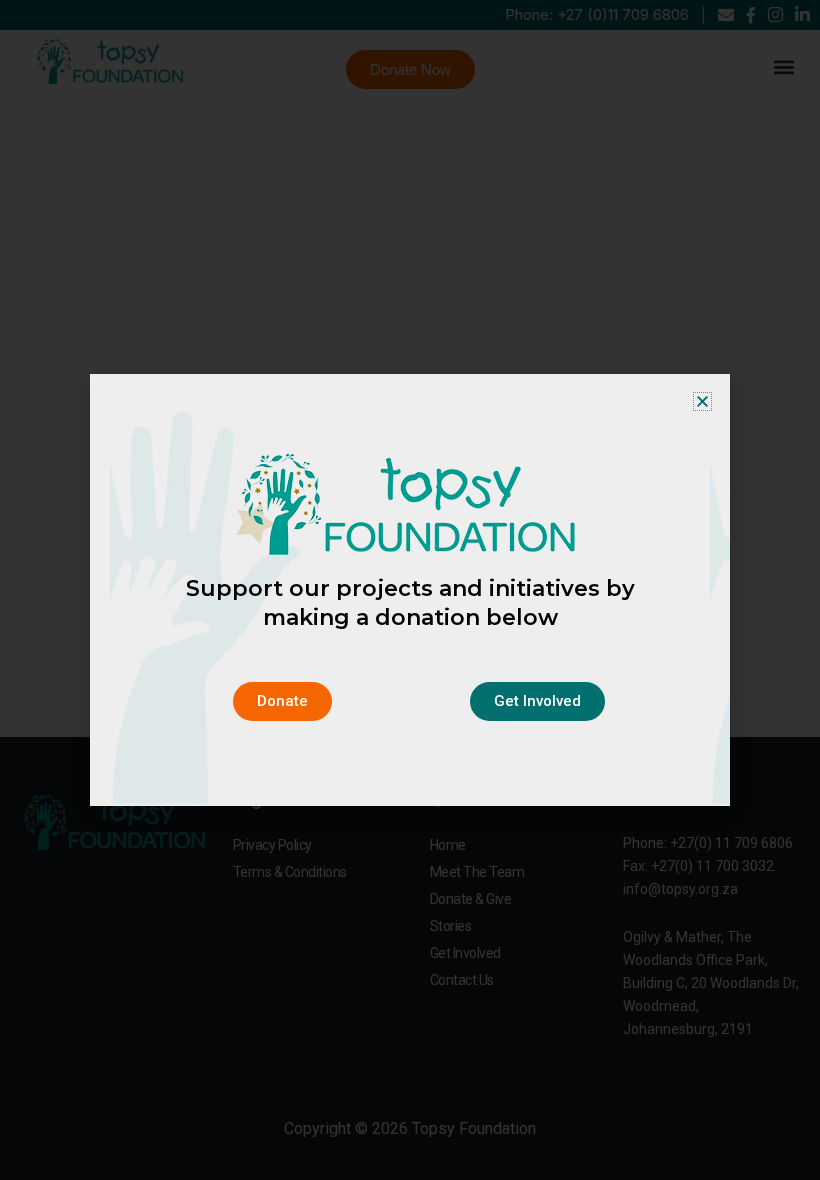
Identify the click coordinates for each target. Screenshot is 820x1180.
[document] (410, 590)
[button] (702, 401)
